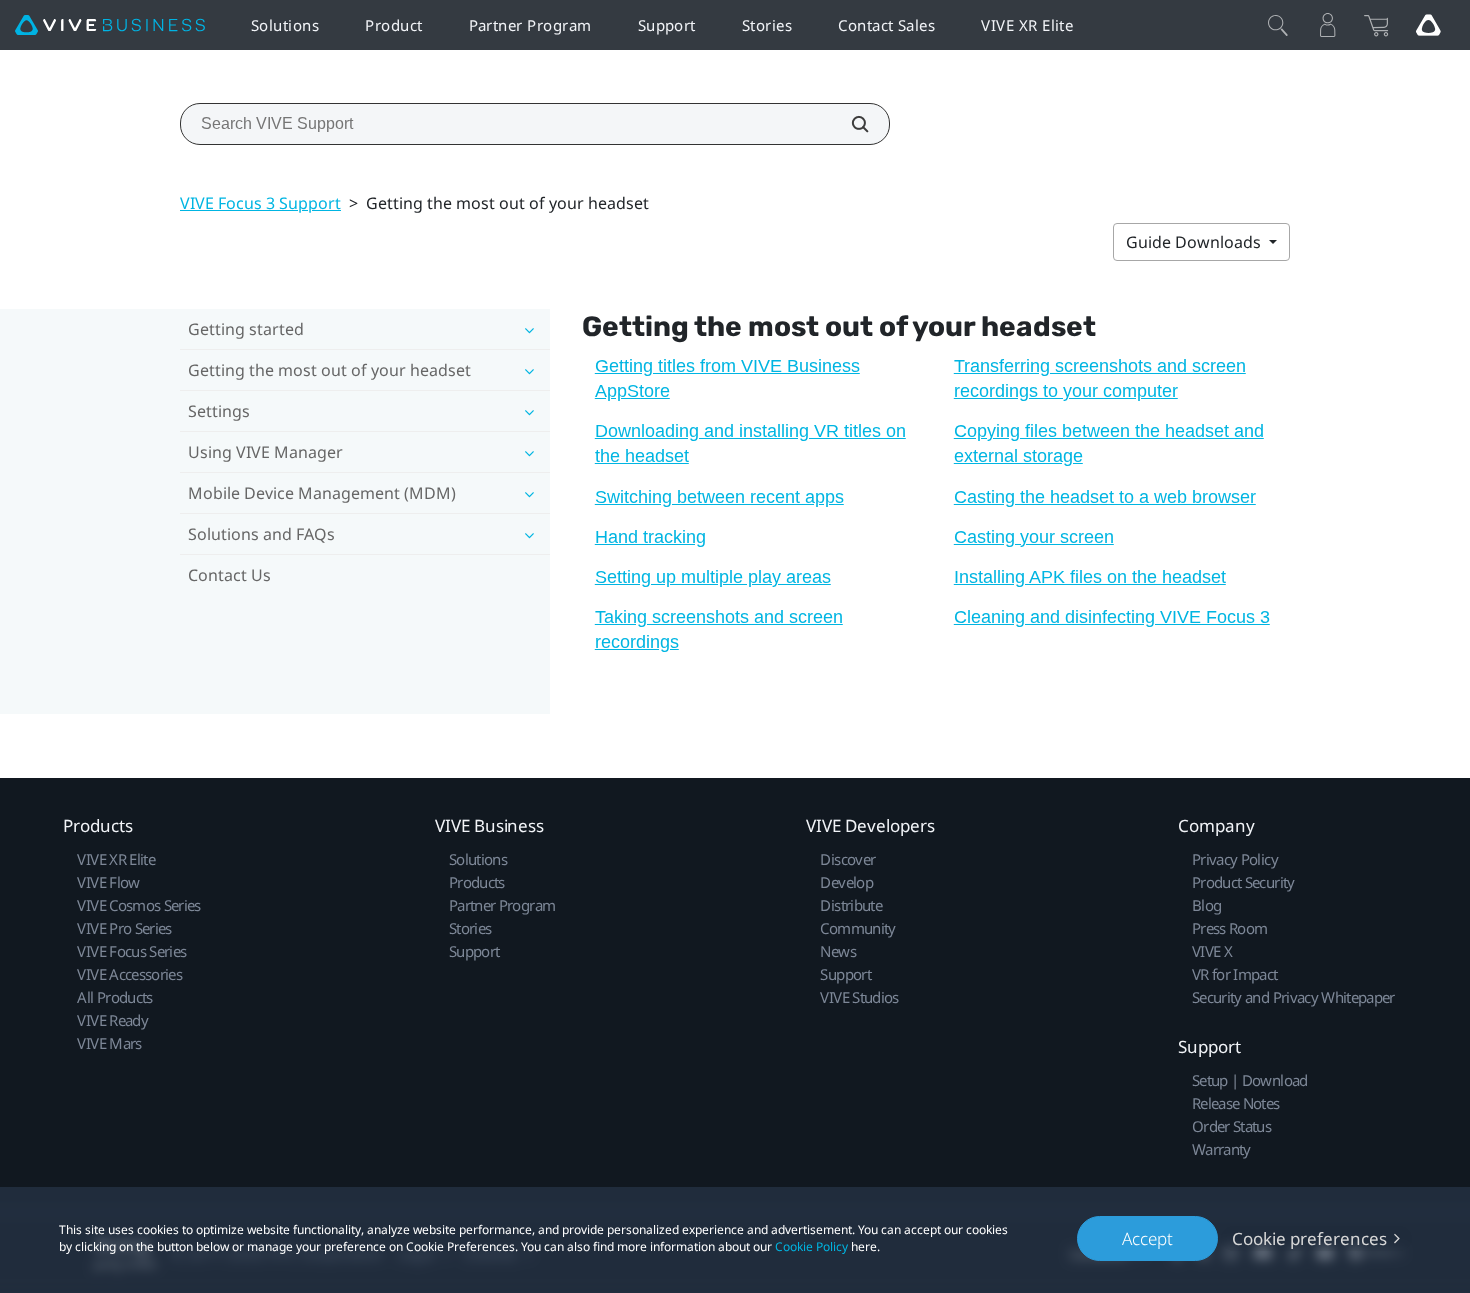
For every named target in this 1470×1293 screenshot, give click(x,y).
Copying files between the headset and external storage (1109, 443)
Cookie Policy (811, 1246)
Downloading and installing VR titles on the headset (750, 443)
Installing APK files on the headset (1090, 577)
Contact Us (229, 575)
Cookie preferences (1309, 1238)
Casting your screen (1034, 537)
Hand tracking (650, 537)
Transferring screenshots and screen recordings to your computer (1100, 378)
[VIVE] (110, 25)
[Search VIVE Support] (849, 124)
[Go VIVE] (1428, 25)
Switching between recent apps (719, 497)
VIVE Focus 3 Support (260, 203)
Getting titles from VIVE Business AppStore (727, 378)
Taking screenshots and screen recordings (719, 629)
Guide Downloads (1195, 242)
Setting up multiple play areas (713, 577)
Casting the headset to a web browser (1105, 497)
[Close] (1278, 25)
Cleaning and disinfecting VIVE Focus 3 (1112, 617)
